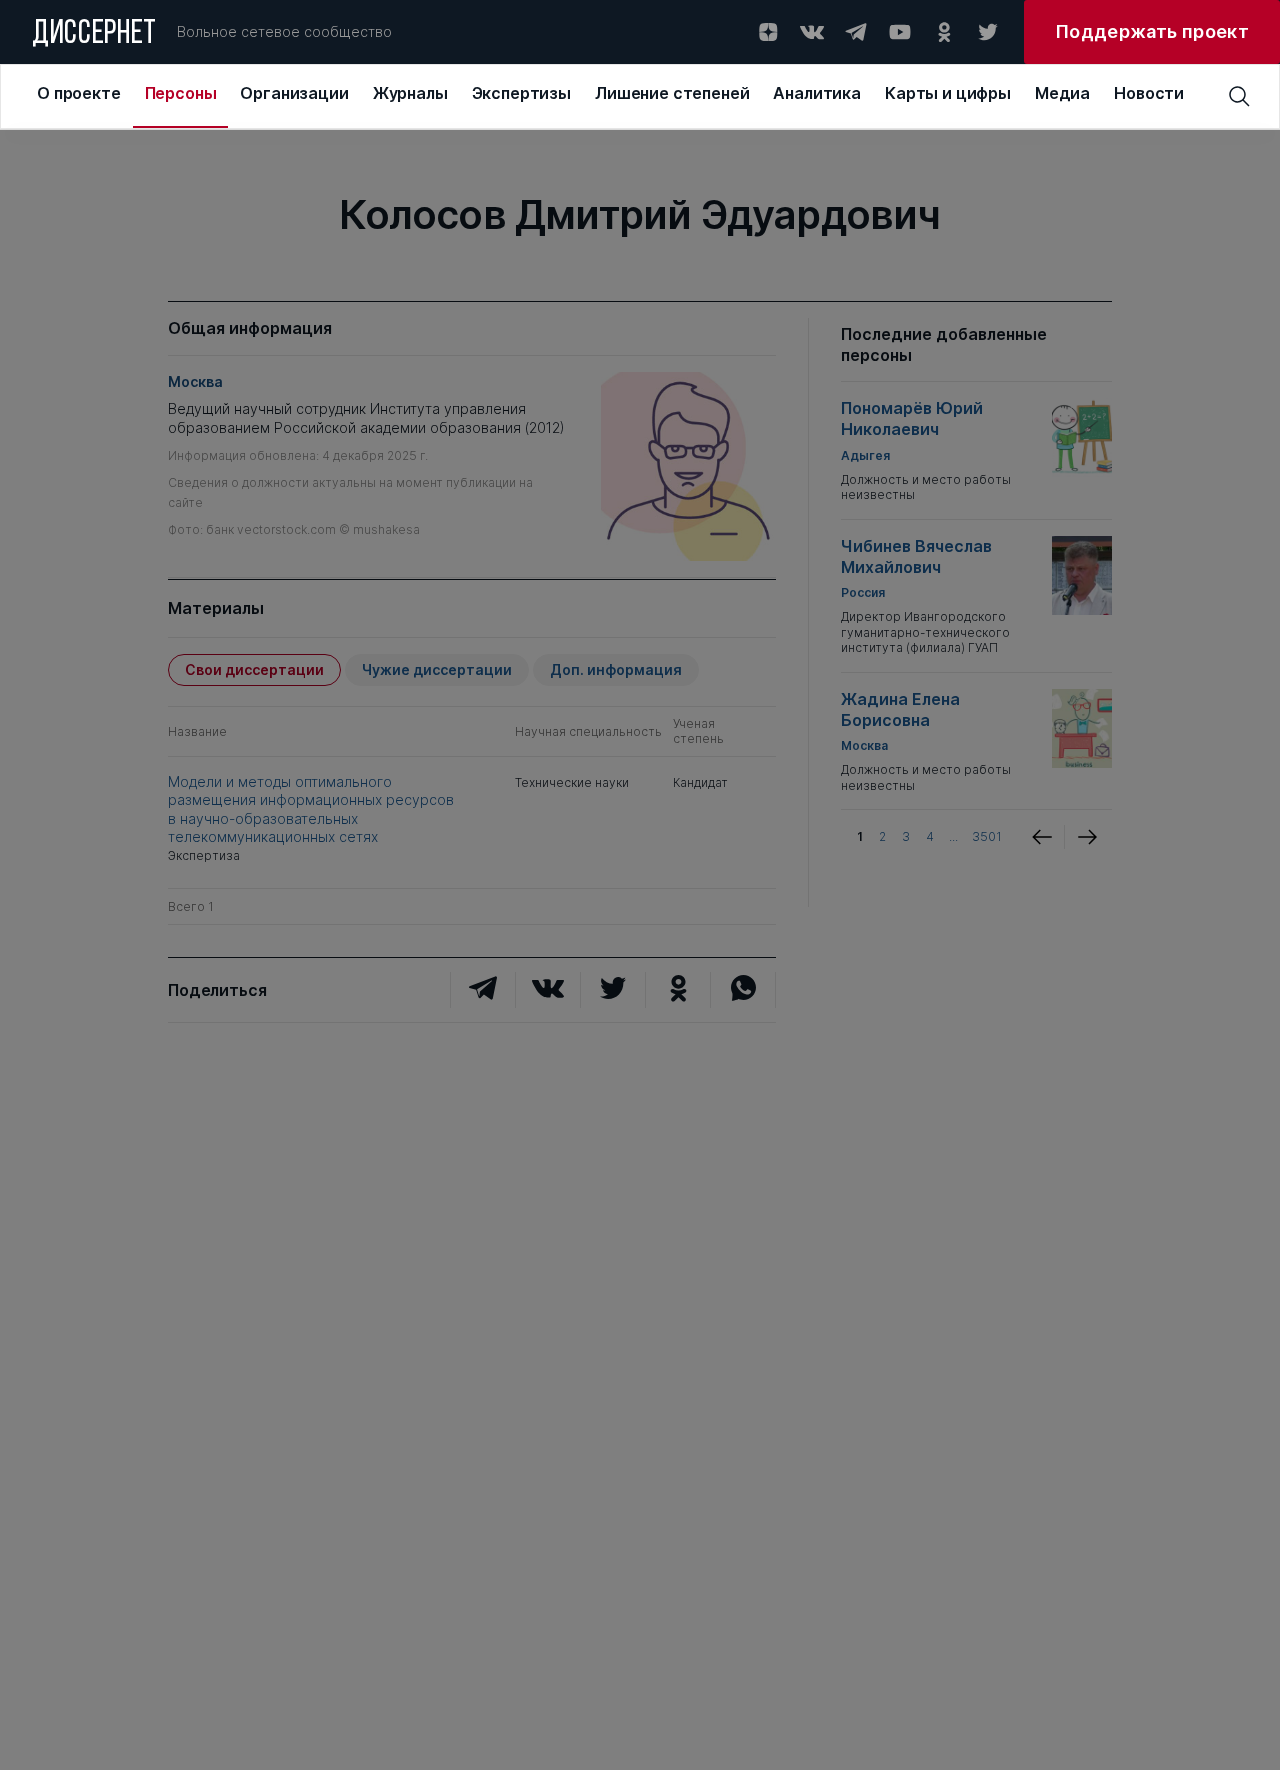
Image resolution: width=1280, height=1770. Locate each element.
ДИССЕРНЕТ (94, 35)
